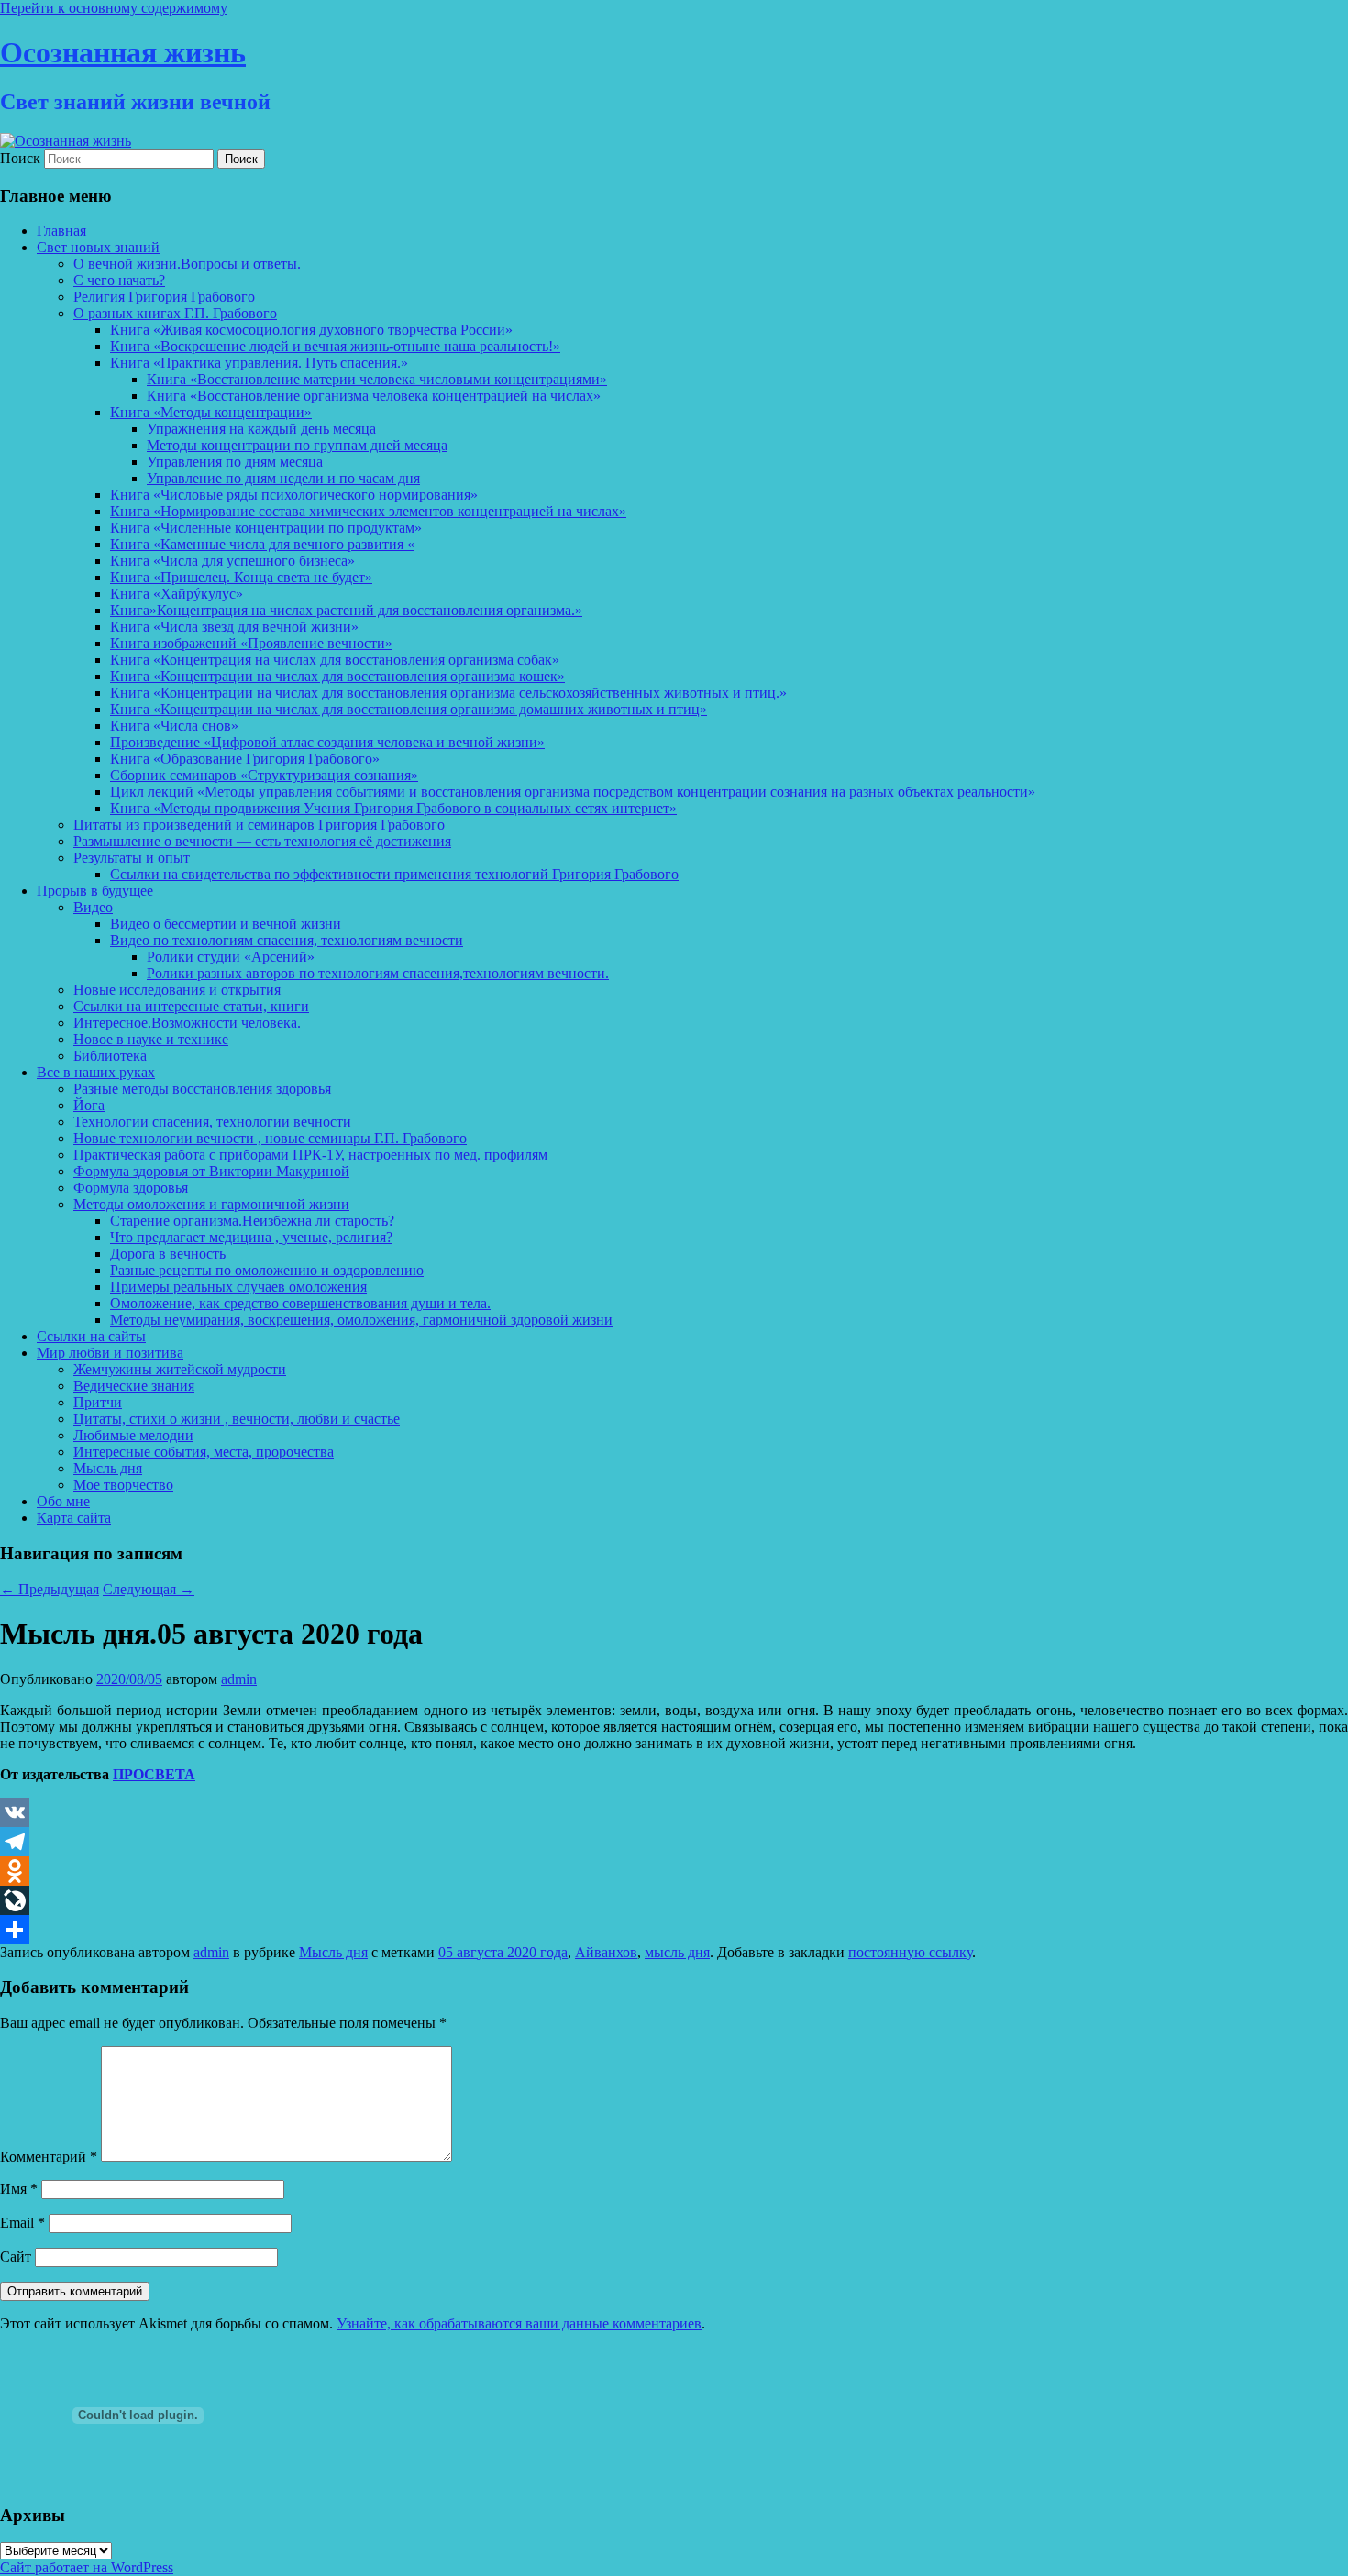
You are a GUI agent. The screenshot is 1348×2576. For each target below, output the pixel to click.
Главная (61, 231)
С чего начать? (119, 280)
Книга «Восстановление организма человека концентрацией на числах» (374, 396)
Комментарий (49, 2157)
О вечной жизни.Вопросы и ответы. (187, 264)
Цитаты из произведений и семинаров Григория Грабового (259, 825)
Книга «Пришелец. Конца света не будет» (241, 577)
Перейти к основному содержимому (114, 8)
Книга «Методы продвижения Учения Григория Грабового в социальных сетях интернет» (393, 808)
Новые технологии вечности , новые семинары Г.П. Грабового (270, 1138)
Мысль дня (108, 1468)
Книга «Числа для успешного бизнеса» (232, 561)
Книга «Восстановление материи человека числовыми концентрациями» (377, 379)
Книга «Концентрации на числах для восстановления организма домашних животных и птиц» (409, 709)
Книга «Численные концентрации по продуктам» (266, 528)
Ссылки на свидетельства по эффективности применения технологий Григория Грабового (394, 874)
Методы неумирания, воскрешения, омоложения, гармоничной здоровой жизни (361, 1320)
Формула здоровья (131, 1188)
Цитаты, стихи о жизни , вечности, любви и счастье (237, 1419)
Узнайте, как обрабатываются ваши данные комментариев (519, 2323)
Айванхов (606, 1952)
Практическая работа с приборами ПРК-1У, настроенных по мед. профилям (310, 1155)
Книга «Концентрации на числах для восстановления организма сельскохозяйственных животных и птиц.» (448, 693)
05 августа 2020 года (503, 1952)
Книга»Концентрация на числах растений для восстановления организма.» (346, 610)
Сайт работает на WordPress (87, 2567)
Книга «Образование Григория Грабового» (245, 759)
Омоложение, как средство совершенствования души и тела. (300, 1303)
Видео (93, 907)
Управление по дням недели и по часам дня (283, 478)
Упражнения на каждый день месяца (261, 429)
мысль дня (677, 1952)
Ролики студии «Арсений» (231, 957)
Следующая (149, 1589)
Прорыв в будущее (95, 891)
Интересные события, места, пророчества (204, 1452)
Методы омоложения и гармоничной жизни (211, 1204)
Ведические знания (134, 1386)
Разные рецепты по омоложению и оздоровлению (267, 1270)
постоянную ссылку (910, 1952)
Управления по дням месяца (235, 462)
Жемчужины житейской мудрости (180, 1369)
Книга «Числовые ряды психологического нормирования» (294, 495)
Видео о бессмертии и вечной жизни (226, 924)
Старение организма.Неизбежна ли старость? (252, 1221)
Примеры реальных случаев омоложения (238, 1287)
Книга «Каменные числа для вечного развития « (262, 544)
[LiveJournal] (674, 1900)
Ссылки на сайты (91, 1336)
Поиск (20, 158)
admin (239, 1679)
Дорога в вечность (168, 1254)
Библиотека (110, 1056)
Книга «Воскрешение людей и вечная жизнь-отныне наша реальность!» (335, 346)
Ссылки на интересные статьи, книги (191, 1006)
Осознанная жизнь (123, 52)
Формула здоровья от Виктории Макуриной (211, 1171)
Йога (89, 1105)
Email (22, 2223)
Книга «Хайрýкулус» (177, 594)
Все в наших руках (96, 1072)
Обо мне (63, 1501)
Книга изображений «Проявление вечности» (251, 643)
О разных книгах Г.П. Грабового (175, 313)
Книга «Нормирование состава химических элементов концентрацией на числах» (368, 511)
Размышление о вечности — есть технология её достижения (262, 841)
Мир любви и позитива (110, 1353)
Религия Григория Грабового (164, 297)
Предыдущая (50, 1589)
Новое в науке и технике (151, 1039)
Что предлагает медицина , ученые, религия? (251, 1237)
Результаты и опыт (132, 858)
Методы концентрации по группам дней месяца (297, 445)
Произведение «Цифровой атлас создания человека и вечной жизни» (327, 742)
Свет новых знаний (98, 247)
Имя (19, 2189)
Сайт (16, 2257)
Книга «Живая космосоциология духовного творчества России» (311, 330)
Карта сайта (74, 1518)
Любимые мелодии (133, 1435)
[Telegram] (674, 1842)
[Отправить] (674, 1930)
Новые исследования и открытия (177, 990)
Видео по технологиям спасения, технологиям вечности (287, 940)
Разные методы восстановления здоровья (202, 1089)
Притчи (98, 1402)
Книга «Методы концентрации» (211, 412)
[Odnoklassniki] (674, 1871)
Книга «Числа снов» (174, 726)
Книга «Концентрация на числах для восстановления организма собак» (335, 660)
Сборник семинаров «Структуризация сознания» (264, 775)
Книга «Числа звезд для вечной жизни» (234, 627)
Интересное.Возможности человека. (187, 1023)
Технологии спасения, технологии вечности (212, 1122)
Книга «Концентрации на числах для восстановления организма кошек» (337, 676)
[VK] (674, 1812)
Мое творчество (123, 1485)
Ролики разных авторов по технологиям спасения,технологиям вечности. (378, 973)
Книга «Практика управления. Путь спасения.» (259, 363)
